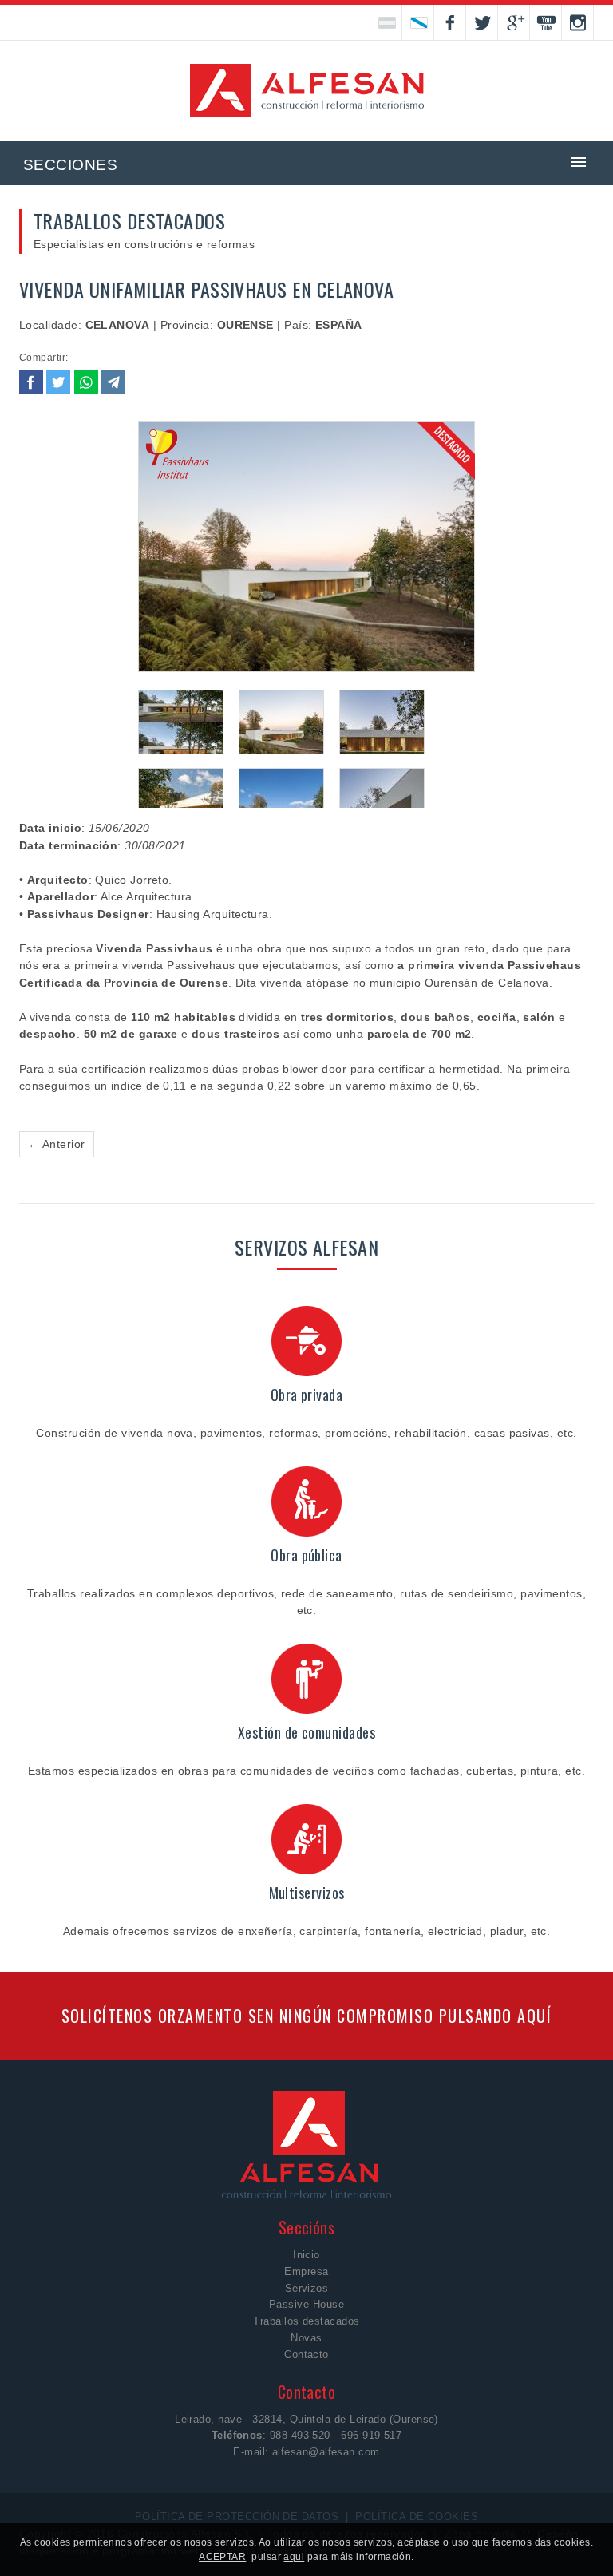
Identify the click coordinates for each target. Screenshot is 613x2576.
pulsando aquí (496, 2016)
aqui (294, 2557)
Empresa (306, 2271)
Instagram (578, 22)
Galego (418, 22)
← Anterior (57, 1144)
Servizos (307, 2288)
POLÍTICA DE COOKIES (417, 2517)
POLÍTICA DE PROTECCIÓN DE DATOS (237, 2517)
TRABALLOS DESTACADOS (129, 220)
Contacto (306, 2354)
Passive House (306, 2304)
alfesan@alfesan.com (326, 2452)
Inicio (306, 2255)
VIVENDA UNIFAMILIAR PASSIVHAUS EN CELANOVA (206, 289)
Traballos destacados (306, 2321)
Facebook (450, 22)
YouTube (546, 22)
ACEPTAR (222, 2557)
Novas (306, 2338)
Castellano (386, 22)
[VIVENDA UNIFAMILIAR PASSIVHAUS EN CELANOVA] (307, 548)
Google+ (514, 22)
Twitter (482, 22)
